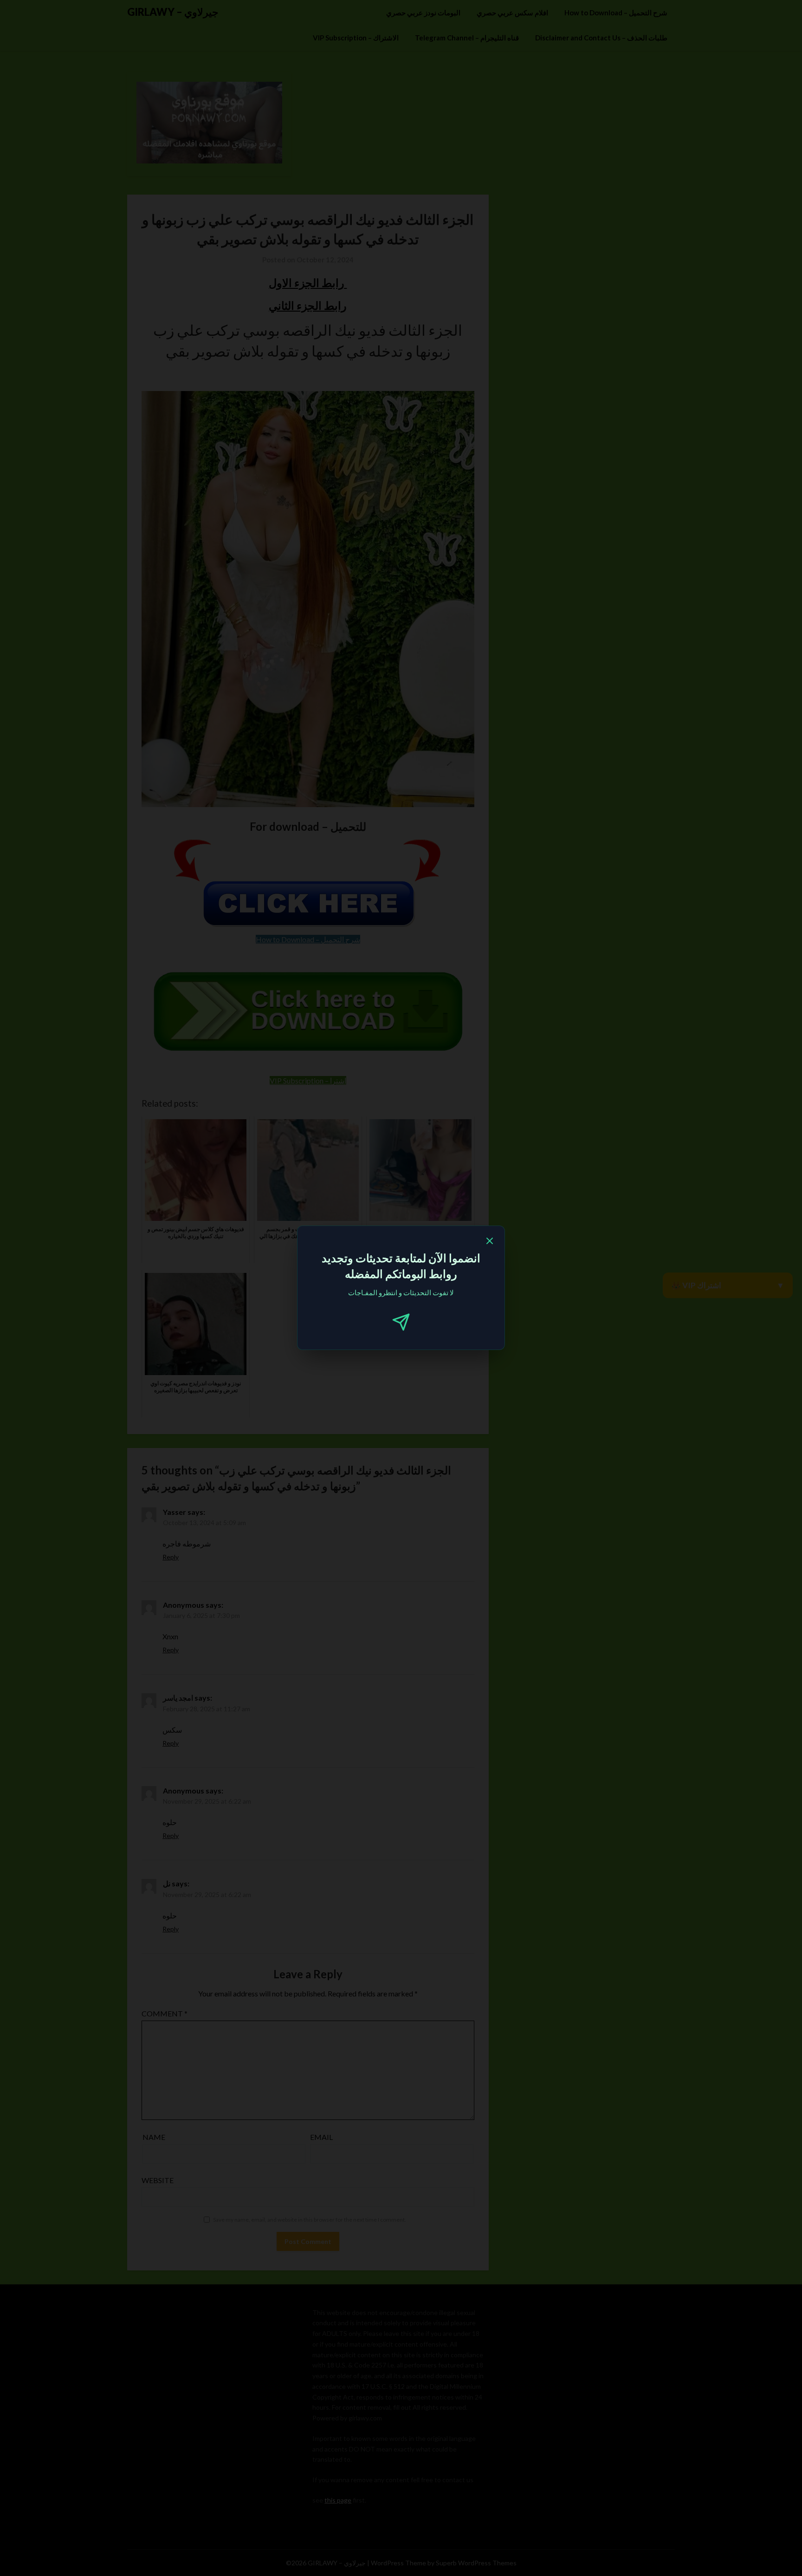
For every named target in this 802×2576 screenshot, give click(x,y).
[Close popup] (490, 1242)
